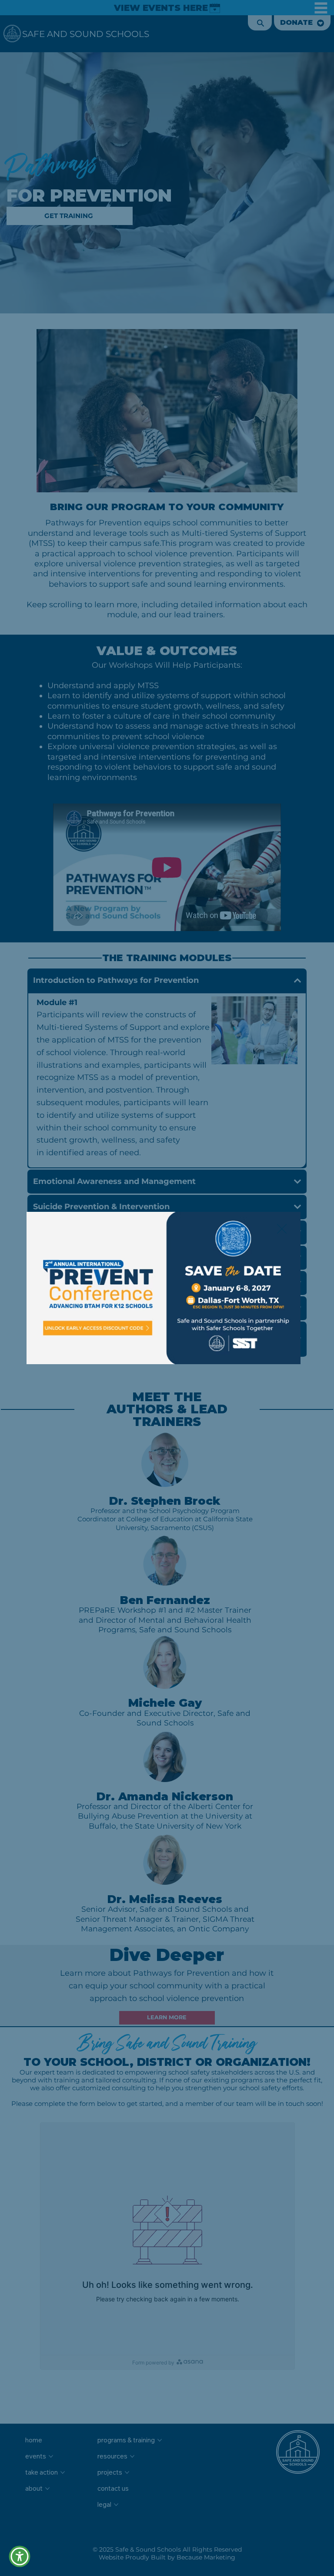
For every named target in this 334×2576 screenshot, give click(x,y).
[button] (20, 2556)
